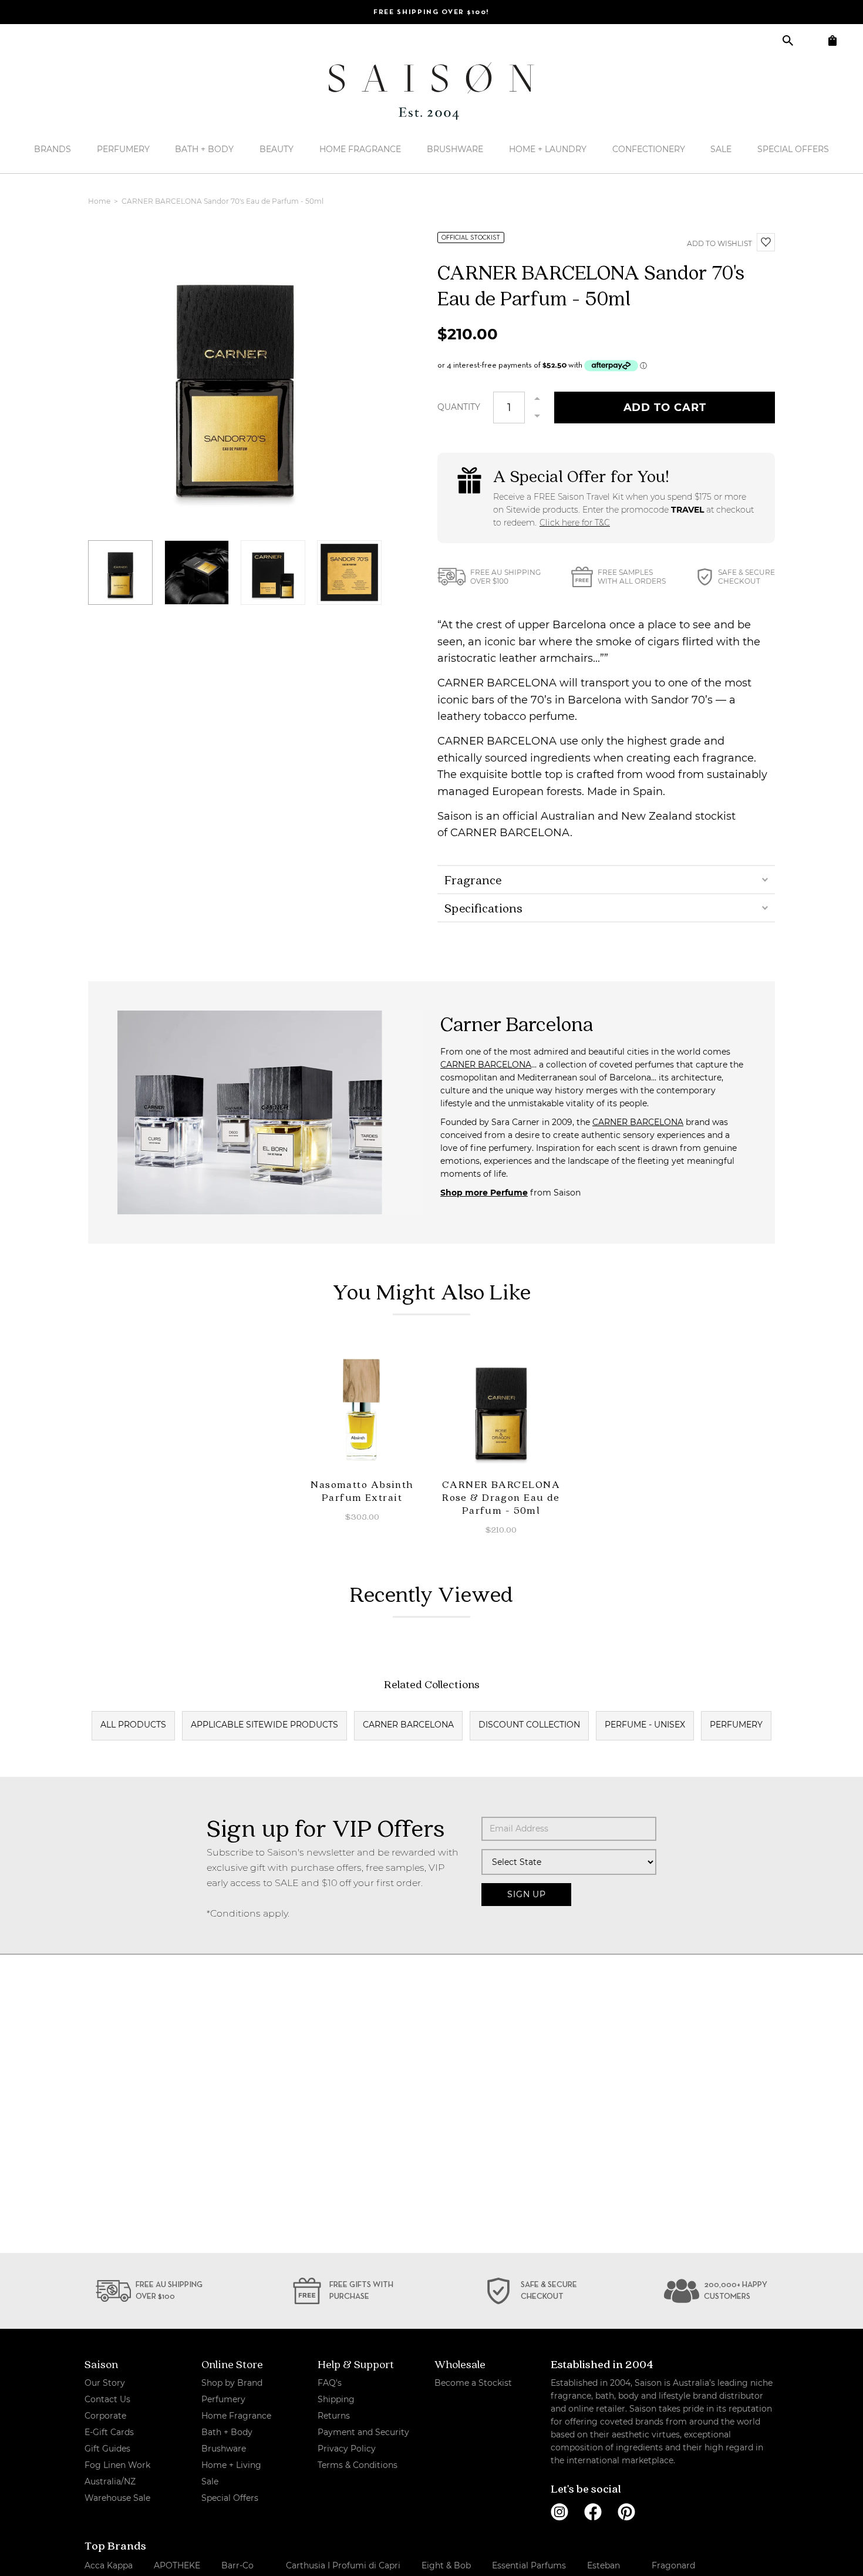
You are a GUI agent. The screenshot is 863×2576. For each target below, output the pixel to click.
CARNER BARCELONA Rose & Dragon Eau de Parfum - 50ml (501, 1497)
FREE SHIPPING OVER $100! (431, 12)
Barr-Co (237, 2565)
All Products (133, 1725)
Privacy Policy (347, 2449)
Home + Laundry (548, 149)
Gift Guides (107, 2449)
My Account (810, 40)
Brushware (455, 149)
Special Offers (793, 149)
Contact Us (107, 2399)
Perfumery (123, 149)
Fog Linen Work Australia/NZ (117, 2473)
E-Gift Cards (109, 2432)
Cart (832, 40)
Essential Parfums (529, 2565)
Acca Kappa (109, 2565)
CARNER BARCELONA (486, 1065)
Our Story (105, 2383)
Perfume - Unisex (645, 1725)
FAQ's (330, 2383)
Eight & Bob (446, 2565)
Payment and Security (363, 2432)
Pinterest (626, 2512)
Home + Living (231, 2465)
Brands (53, 149)
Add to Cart (665, 408)
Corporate (105, 2416)
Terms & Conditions (358, 2465)
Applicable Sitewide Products (264, 1725)
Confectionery (649, 149)
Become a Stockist (473, 2383)
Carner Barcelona (408, 1725)
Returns (334, 2416)
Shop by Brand (232, 2383)
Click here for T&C (575, 523)
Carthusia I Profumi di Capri (343, 2565)
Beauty (277, 149)
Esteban (604, 2565)
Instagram (559, 2512)
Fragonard (673, 2565)
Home (100, 201)
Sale (721, 149)
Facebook (593, 2512)
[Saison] (431, 91)
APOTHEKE (177, 2565)
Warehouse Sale (117, 2498)
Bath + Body (204, 149)
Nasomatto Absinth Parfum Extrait (362, 1491)
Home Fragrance (360, 149)
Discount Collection (529, 1725)
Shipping (336, 2399)
